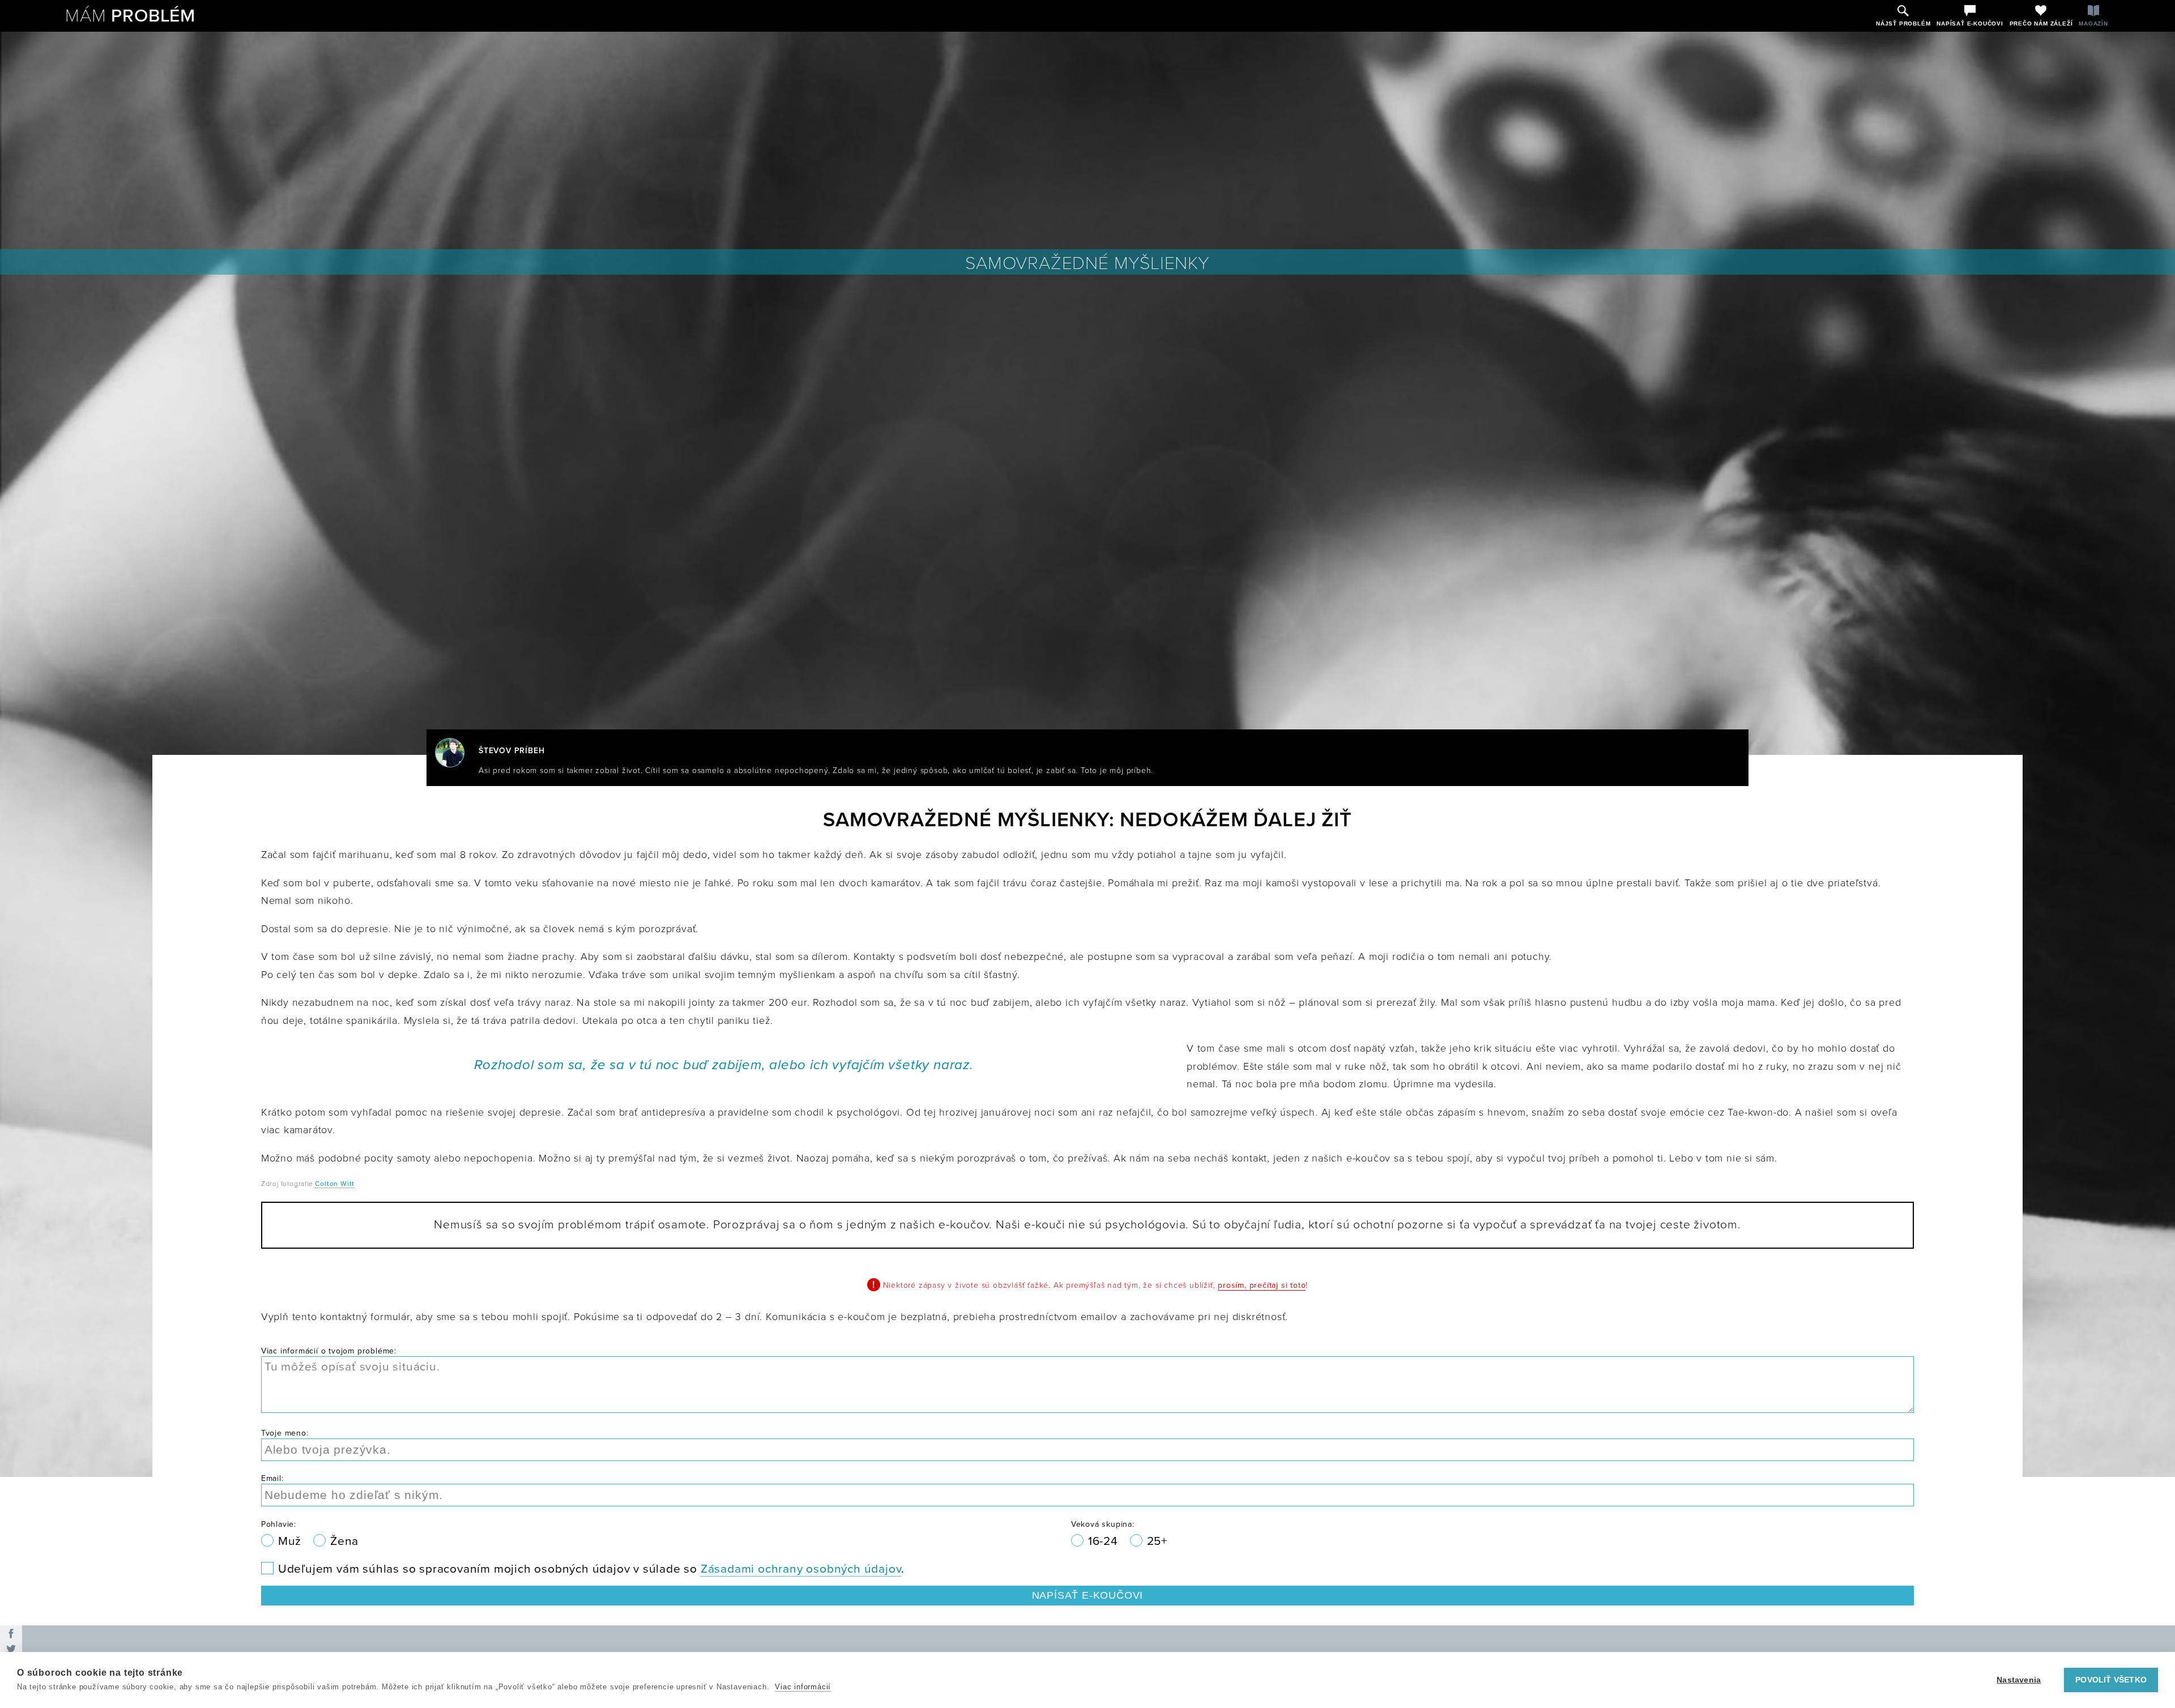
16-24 (1105, 1541)
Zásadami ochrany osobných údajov (801, 1569)
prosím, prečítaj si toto (1262, 1285)
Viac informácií (803, 1687)
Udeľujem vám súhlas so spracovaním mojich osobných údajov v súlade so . (591, 1569)
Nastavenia (2019, 1680)
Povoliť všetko (2111, 1680)
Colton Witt (335, 1184)
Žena (344, 1541)
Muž (291, 1541)
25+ (1157, 1541)
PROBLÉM (130, 16)
